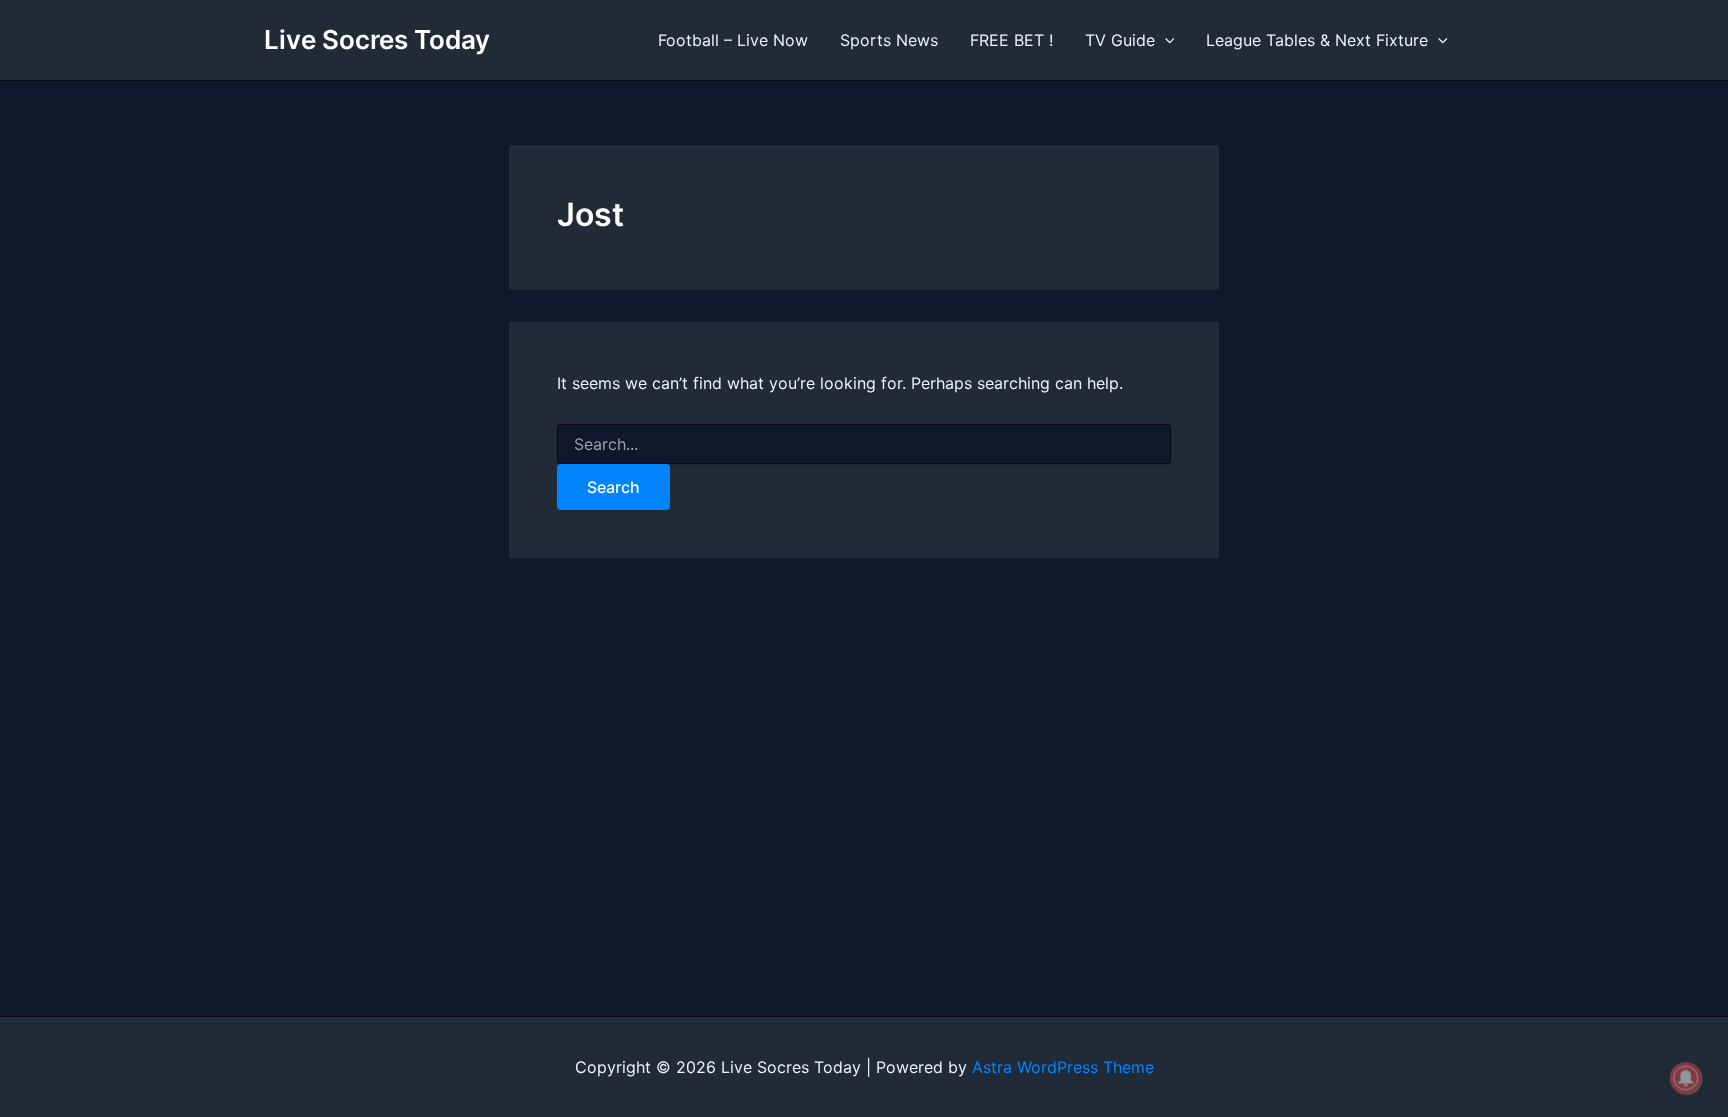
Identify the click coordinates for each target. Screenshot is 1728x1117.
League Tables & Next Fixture (1317, 40)
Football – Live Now (733, 40)
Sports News (889, 40)
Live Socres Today (377, 39)
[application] (1165, 40)
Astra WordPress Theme (1063, 1067)
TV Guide (1120, 40)
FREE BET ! (1011, 40)
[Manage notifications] (1686, 1078)
